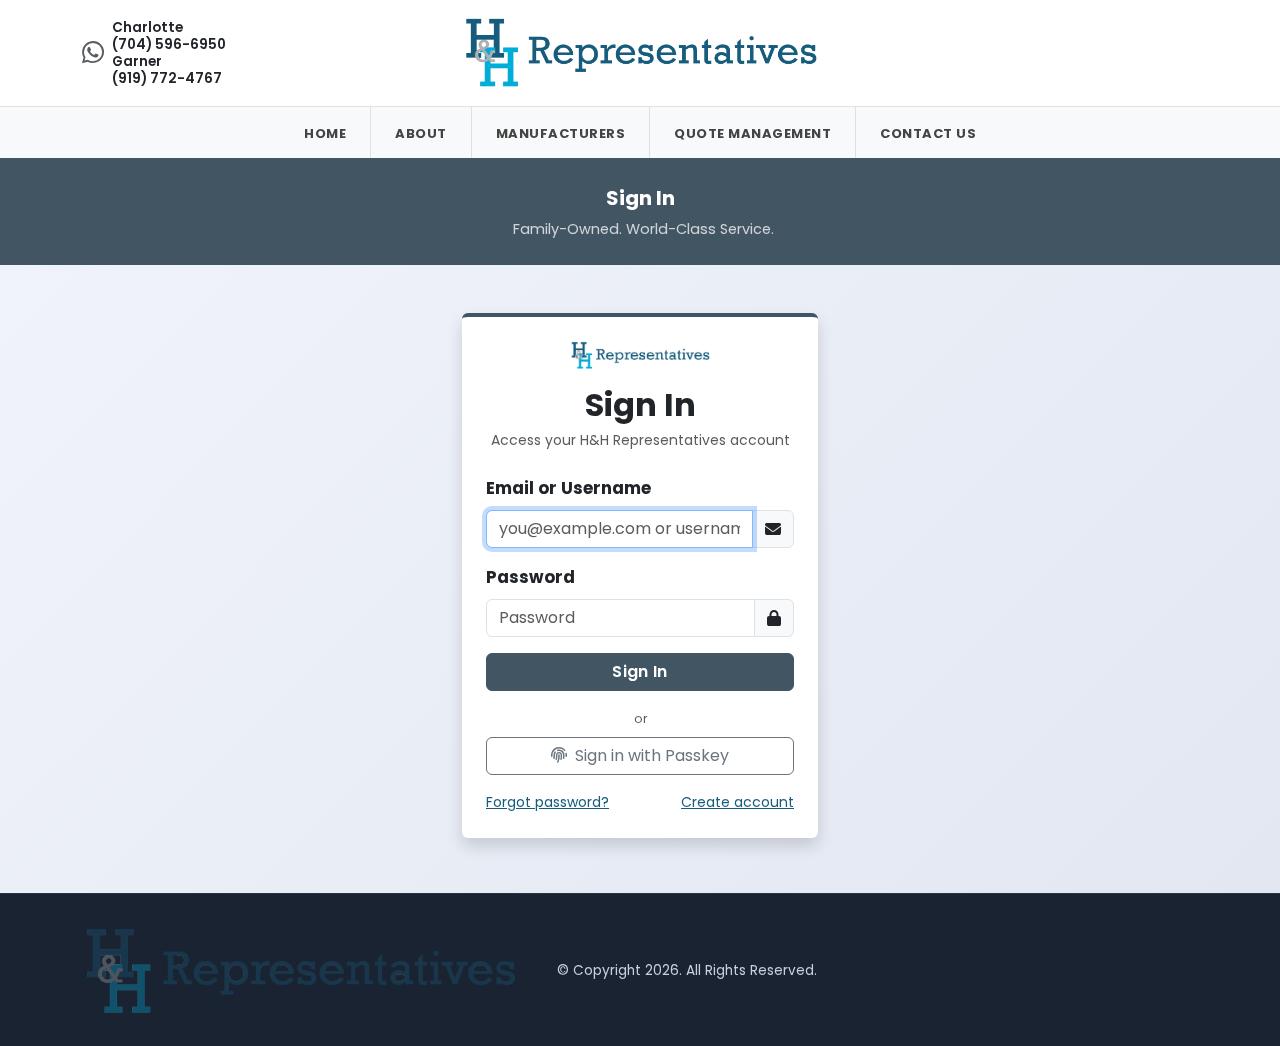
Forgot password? (547, 802)
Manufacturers (561, 133)
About (421, 133)
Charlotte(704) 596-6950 (169, 36)
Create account (737, 802)
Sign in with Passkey (650, 755)
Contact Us (928, 133)
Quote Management (752, 133)
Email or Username (568, 488)
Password (530, 577)
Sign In (639, 671)
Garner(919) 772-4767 (167, 70)
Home (325, 133)
